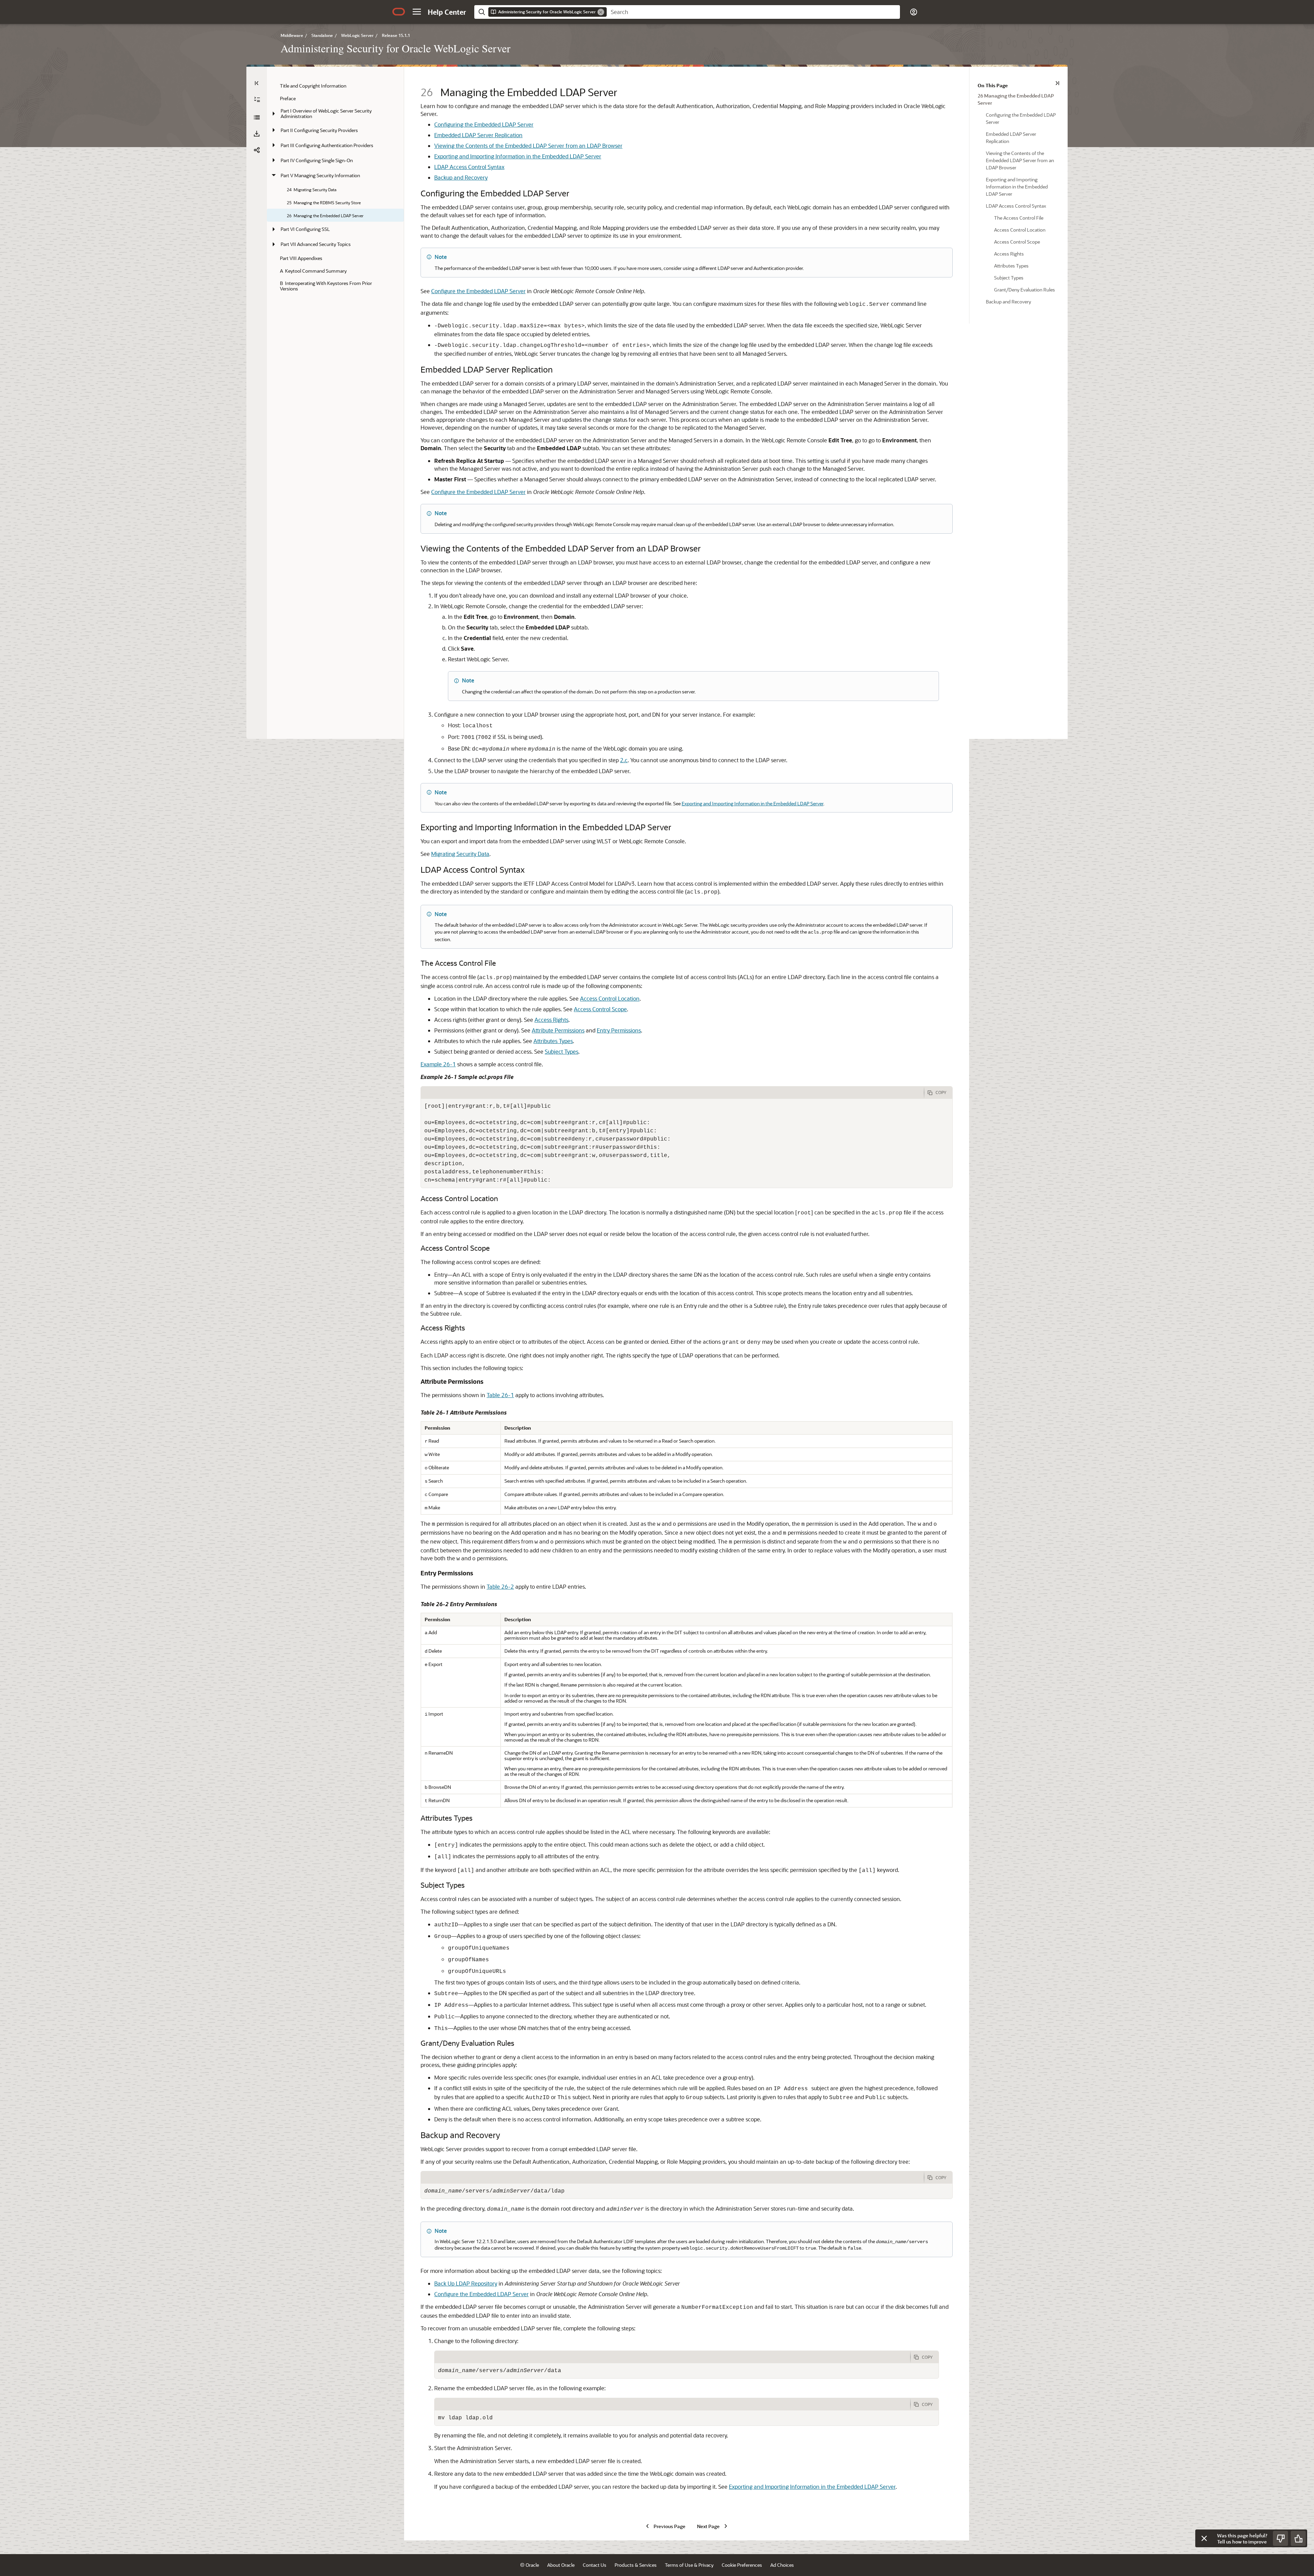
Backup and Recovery (461, 177)
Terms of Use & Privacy (689, 2565)
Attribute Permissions (558, 1030)
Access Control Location (610, 998)
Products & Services (636, 2565)
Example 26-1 (438, 1064)
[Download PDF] (257, 134)
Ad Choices (782, 2565)
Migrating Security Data (460, 854)
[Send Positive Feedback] (1298, 2538)
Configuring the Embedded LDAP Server (484, 124)
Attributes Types (553, 1041)
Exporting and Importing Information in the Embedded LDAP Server (518, 156)
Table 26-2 (500, 1586)
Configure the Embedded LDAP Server (478, 291)
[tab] (672, 1093)
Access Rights (551, 1020)
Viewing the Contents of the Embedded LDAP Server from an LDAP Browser (528, 146)
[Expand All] (257, 100)
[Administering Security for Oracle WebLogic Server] (257, 117)
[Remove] (601, 12)
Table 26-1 (500, 1395)
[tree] (335, 187)
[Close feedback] (1204, 2538)
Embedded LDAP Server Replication (478, 135)
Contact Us (595, 2565)
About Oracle (561, 2565)
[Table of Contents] (257, 83)
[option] (1019, 99)
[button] (417, 12)
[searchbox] (753, 12)
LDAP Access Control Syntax (469, 167)
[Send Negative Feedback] (1280, 2538)
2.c (624, 760)
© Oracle (530, 2565)
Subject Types (562, 1051)
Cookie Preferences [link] (742, 2565)
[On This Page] (1057, 83)
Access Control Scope (600, 1009)
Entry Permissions (619, 1030)
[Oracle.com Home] (399, 12)
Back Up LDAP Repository (466, 2283)
